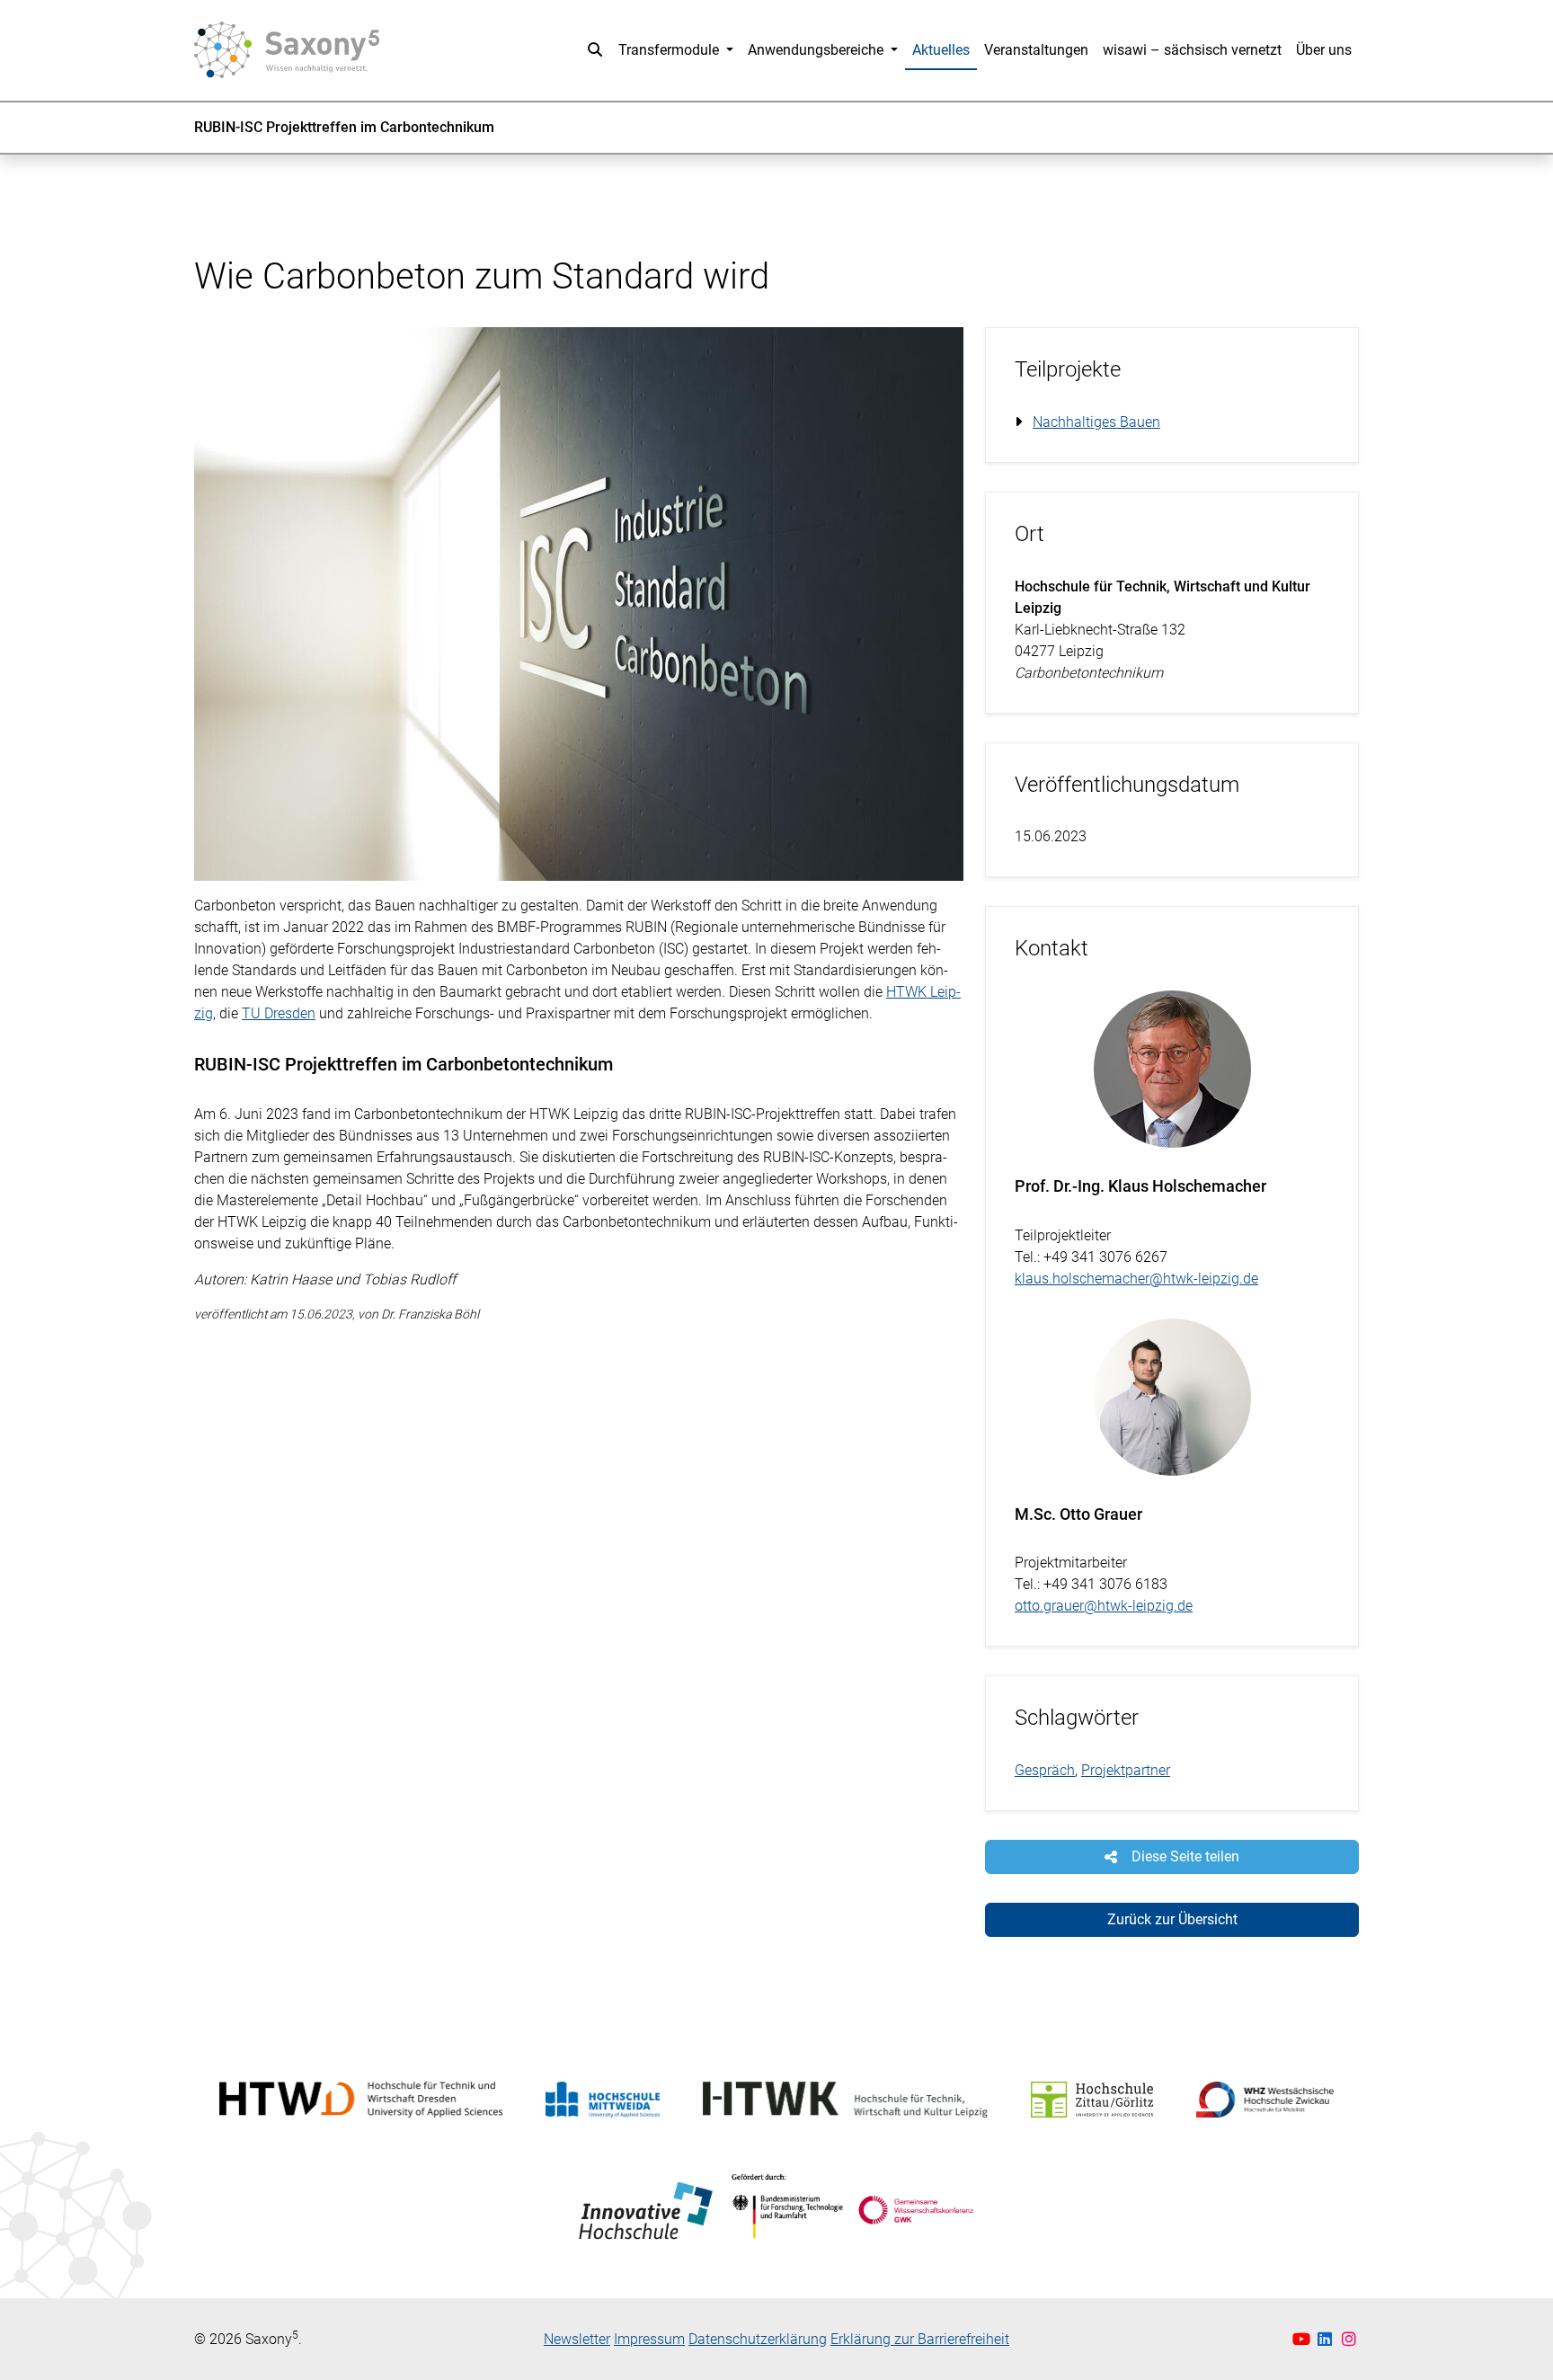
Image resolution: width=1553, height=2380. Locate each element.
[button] (595, 50)
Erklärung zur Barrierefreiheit (920, 2339)
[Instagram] (1349, 2339)
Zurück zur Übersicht (1172, 1919)
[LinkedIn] (1327, 2339)
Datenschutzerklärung (758, 2339)
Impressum (649, 2339)
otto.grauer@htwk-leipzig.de (1104, 1606)
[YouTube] (1304, 2339)
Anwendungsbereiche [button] (817, 50)
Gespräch (1045, 1770)
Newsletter (577, 2339)
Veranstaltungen (1036, 50)
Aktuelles (941, 50)
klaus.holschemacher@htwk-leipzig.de (1136, 1279)
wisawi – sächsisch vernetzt (1192, 50)
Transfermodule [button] (670, 50)
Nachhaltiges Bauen (1096, 422)
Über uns (1324, 50)
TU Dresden (279, 1013)
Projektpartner (1126, 1770)
